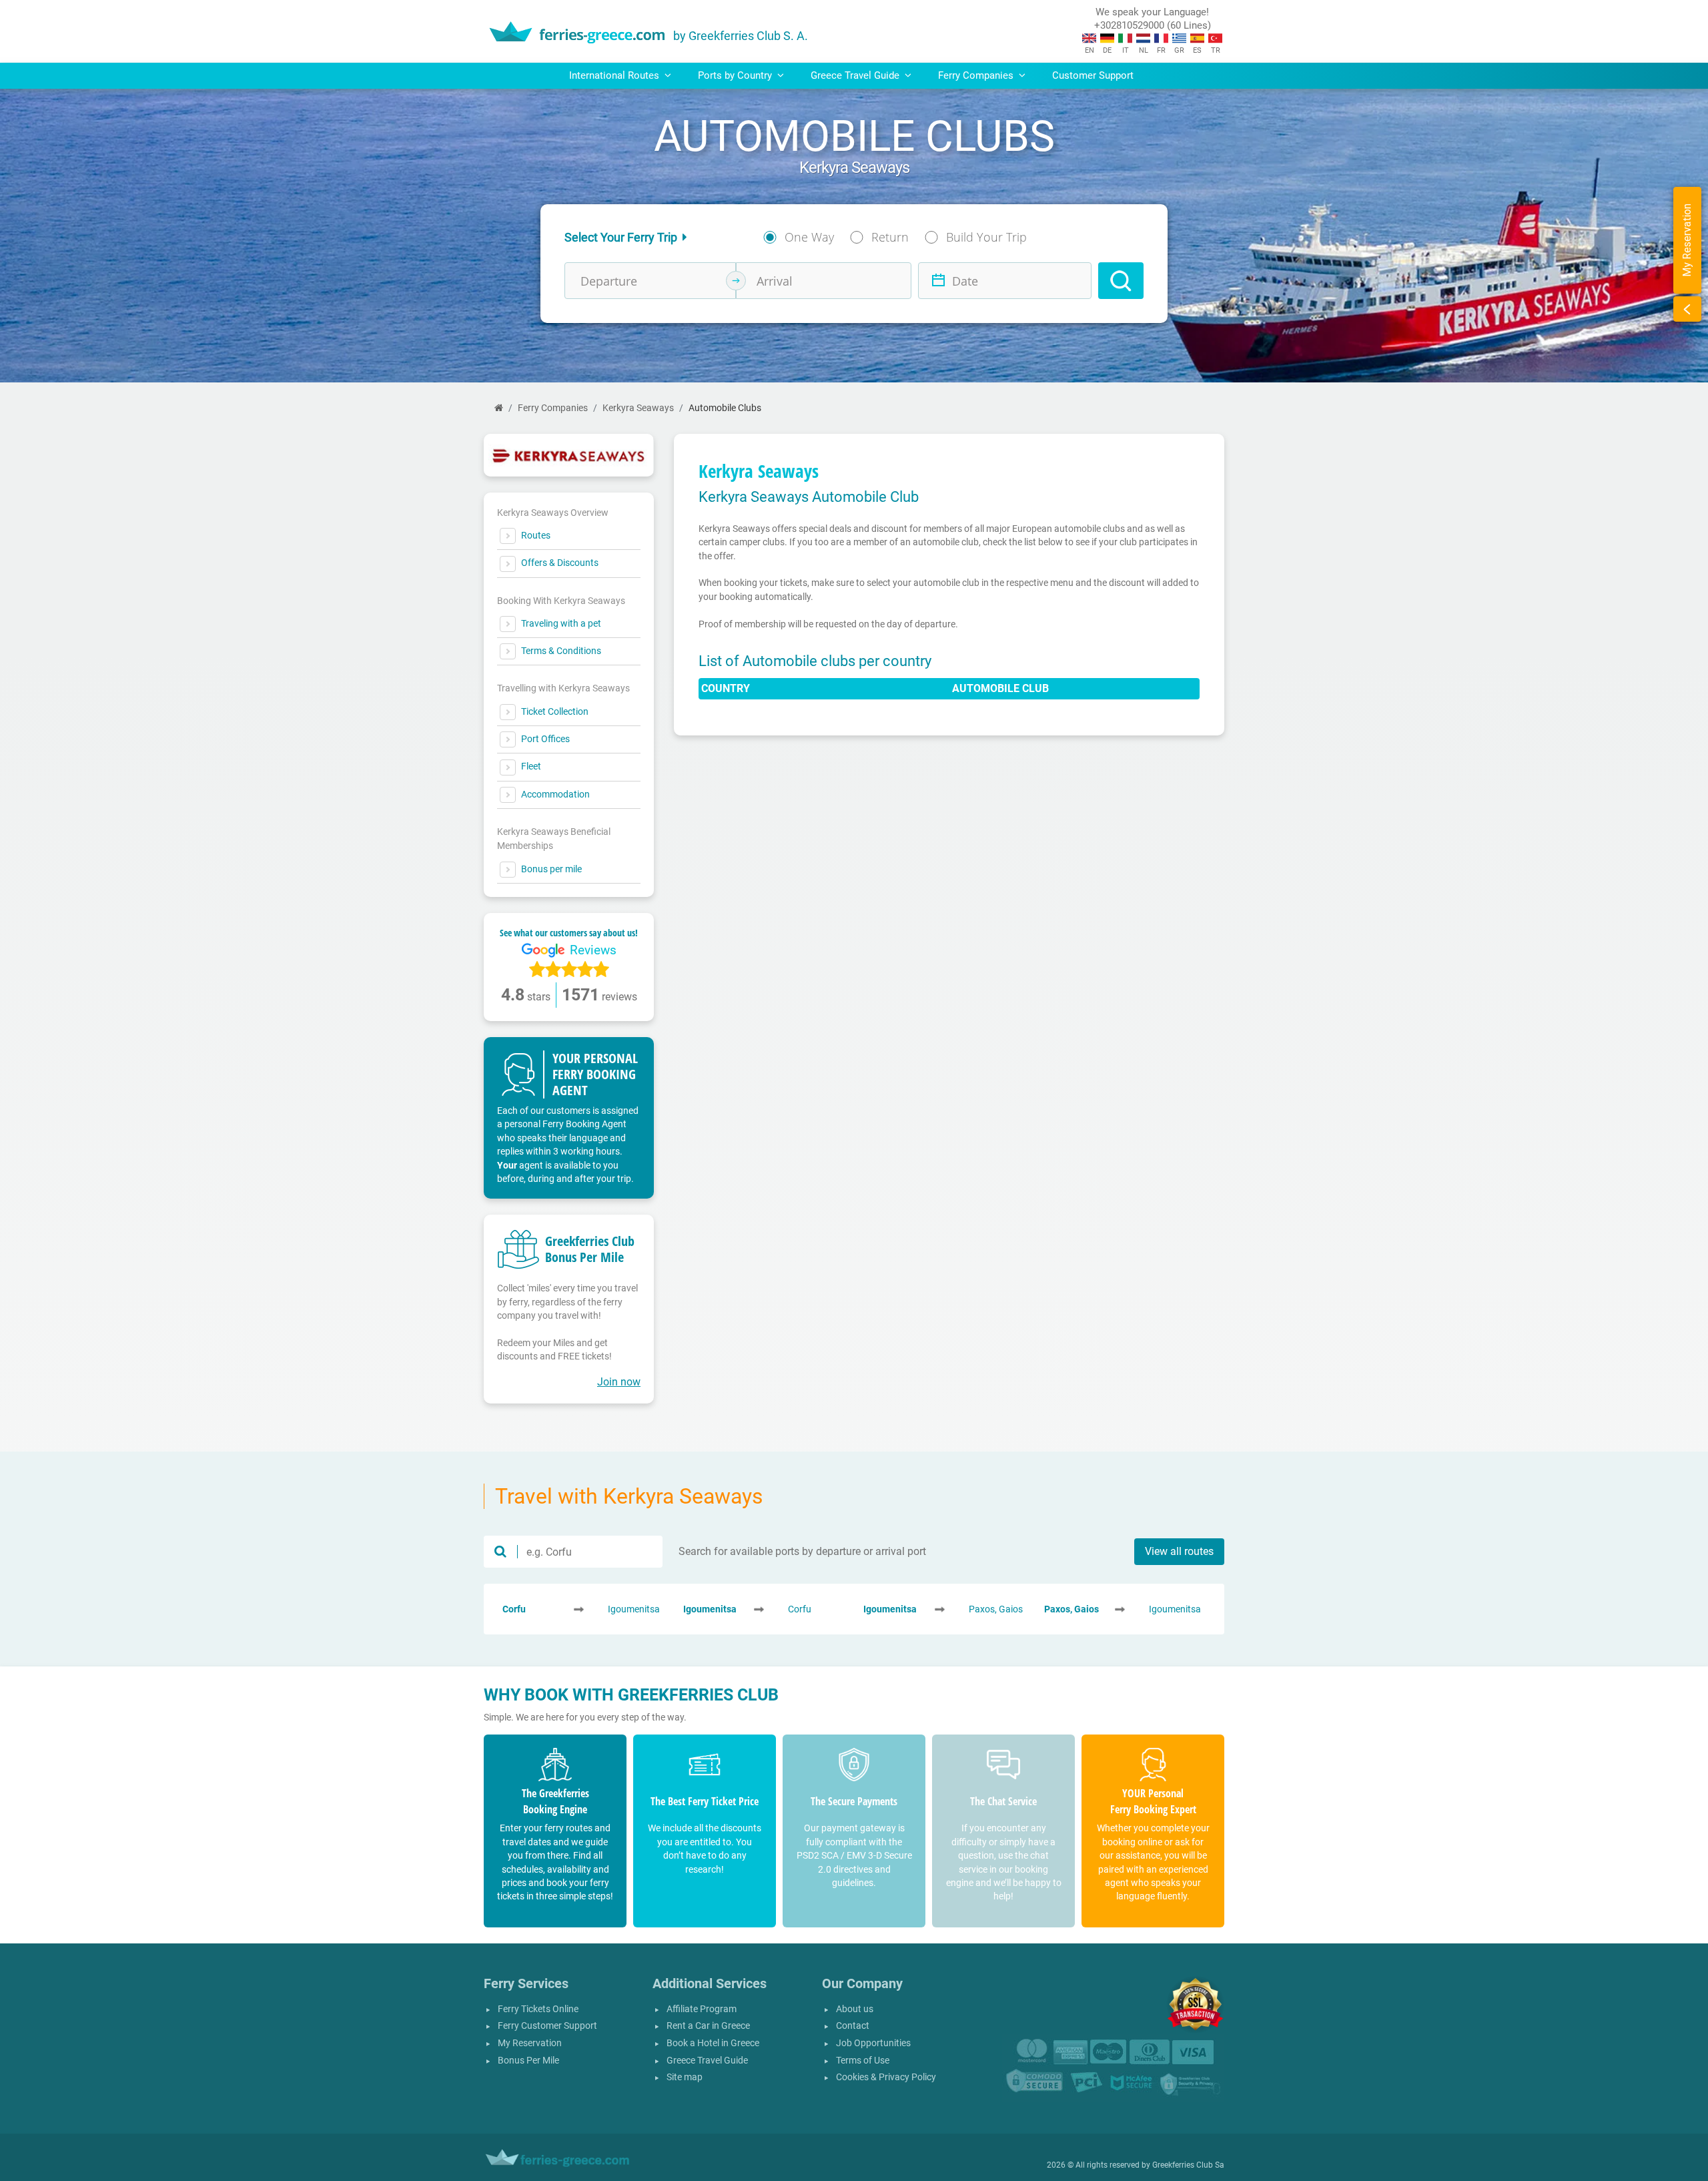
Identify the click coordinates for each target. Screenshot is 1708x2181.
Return (890, 237)
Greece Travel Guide (707, 2061)
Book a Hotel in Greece (713, 2043)
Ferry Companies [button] (977, 75)
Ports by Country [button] (736, 75)
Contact (853, 2026)
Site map (685, 2077)
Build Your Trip (986, 237)
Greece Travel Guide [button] (856, 75)
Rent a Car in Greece (708, 2026)
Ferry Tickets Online (538, 2009)
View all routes (1179, 1551)
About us (855, 2009)
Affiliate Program (702, 2009)
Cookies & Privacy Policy (886, 2077)
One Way (809, 237)
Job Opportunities (873, 2043)
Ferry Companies (553, 408)
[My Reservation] (1687, 309)
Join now (619, 1382)
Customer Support (1093, 75)
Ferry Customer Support (547, 2026)
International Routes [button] (615, 75)
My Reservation (530, 2043)
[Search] (1121, 281)
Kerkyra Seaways (638, 408)
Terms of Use (863, 2061)
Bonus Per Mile (528, 2061)
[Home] (499, 408)
